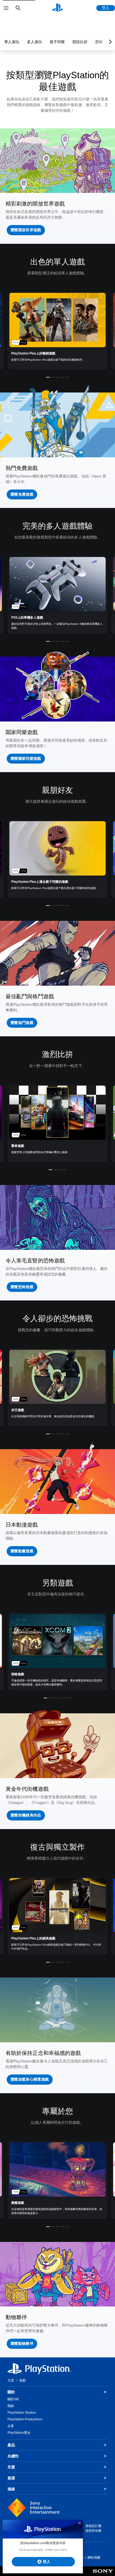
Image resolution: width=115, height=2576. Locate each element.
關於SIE (13, 2399)
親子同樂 (57, 42)
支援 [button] (11, 2467)
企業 (11, 2426)
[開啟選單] (6, 8)
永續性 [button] (13, 2456)
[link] (57, 330)
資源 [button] (11, 2478)
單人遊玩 (12, 42)
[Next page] (109, 42)
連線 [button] (11, 2489)
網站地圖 (94, 2558)
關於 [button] (11, 2392)
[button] (26, 230)
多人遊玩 (34, 42)
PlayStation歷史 (19, 2433)
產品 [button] (11, 2445)
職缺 (11, 2406)
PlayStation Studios (22, 2413)
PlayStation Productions (25, 2419)
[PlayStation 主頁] (57, 8)
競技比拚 (80, 42)
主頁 (11, 2380)
